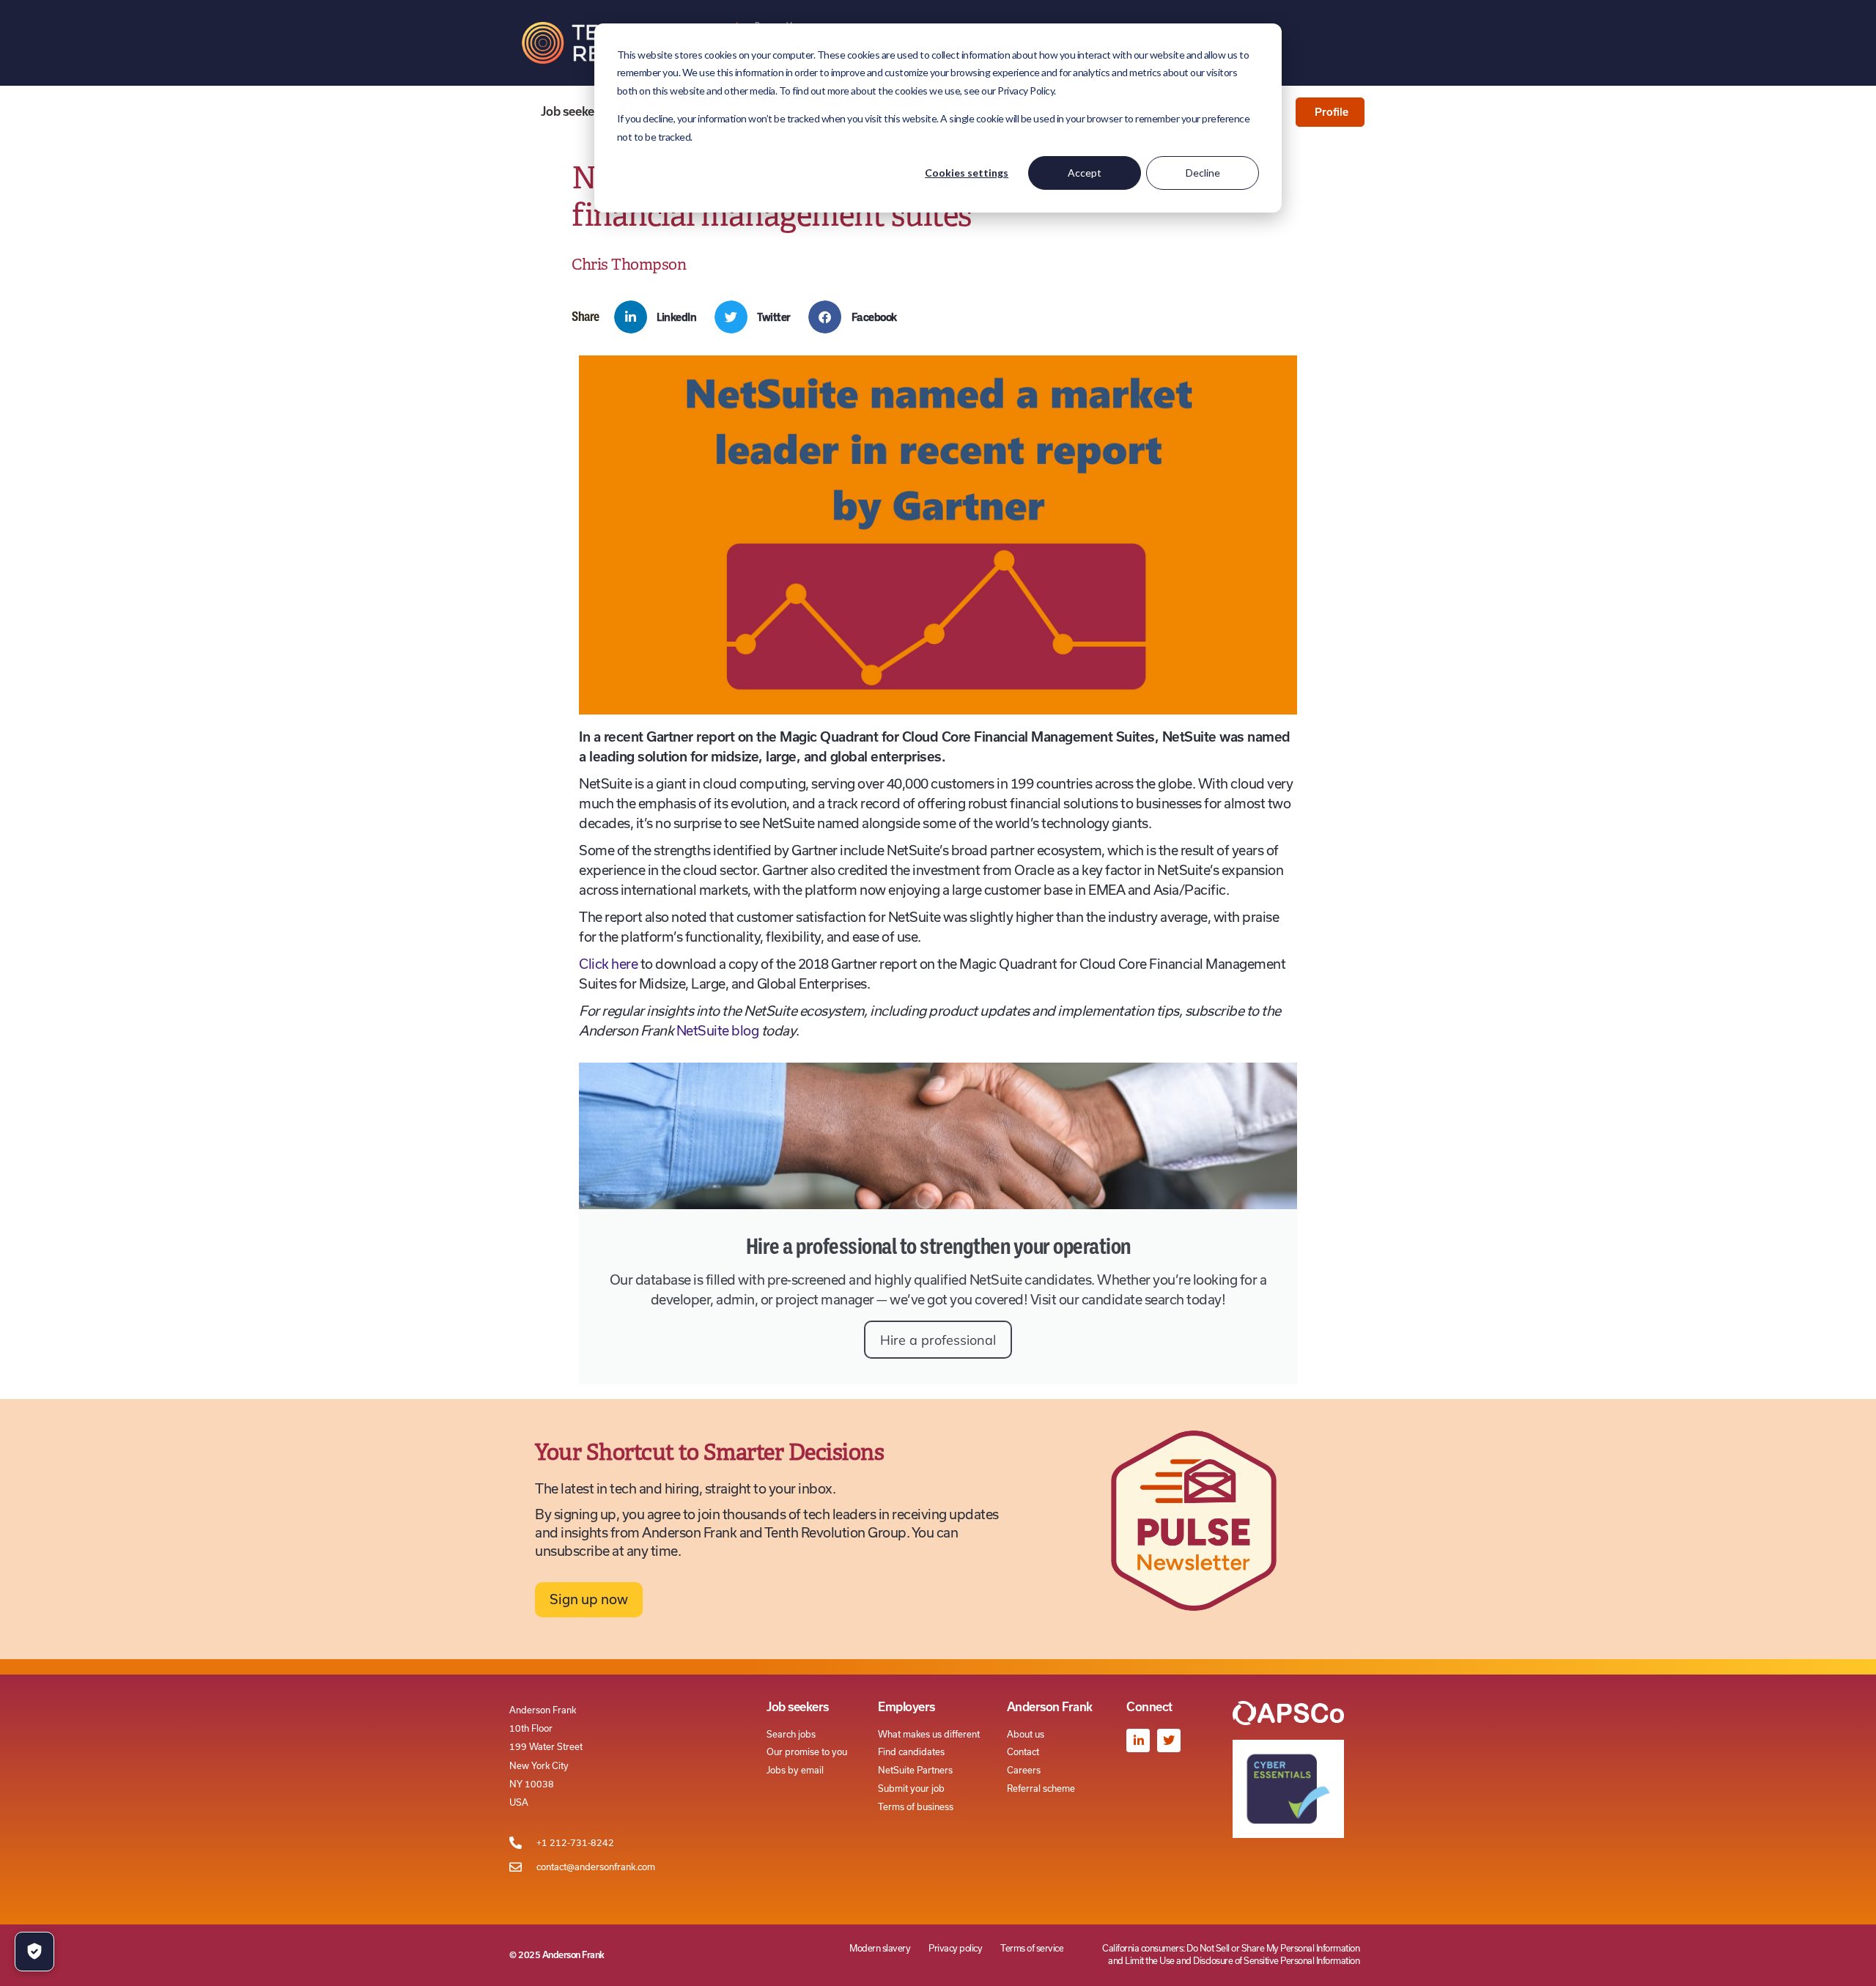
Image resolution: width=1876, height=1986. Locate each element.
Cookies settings (967, 173)
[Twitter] (1169, 1740)
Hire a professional (938, 1340)
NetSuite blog (718, 1031)
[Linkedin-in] (1138, 1740)
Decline (1203, 173)
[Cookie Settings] (34, 1952)
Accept (1085, 173)
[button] (661, 317)
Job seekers (573, 111)
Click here (608, 964)
